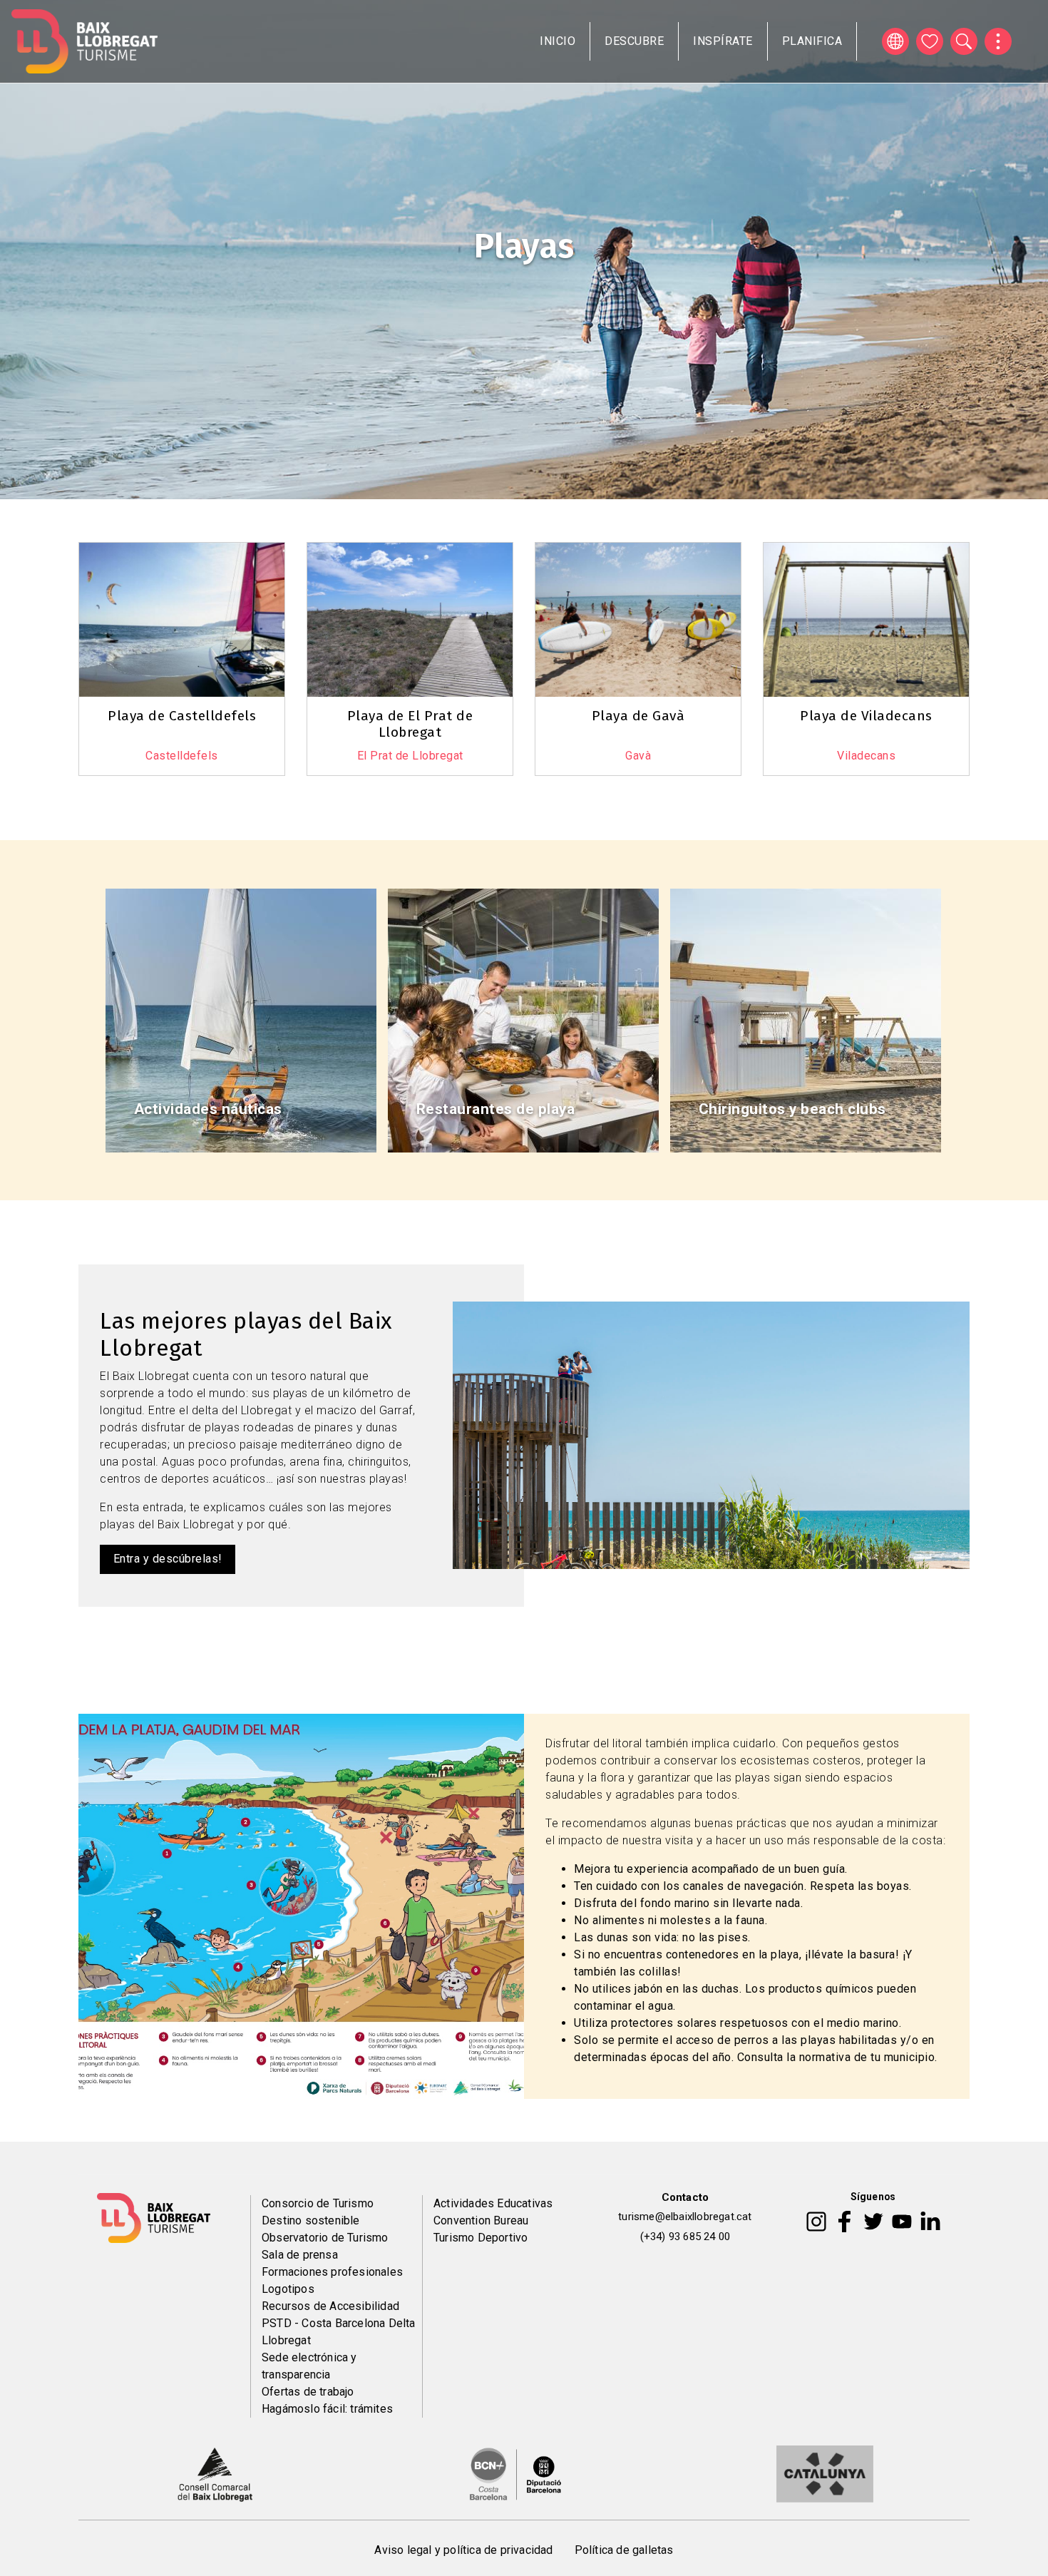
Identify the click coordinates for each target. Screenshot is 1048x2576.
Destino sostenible (311, 2220)
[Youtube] (902, 2221)
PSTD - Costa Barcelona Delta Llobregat (339, 2332)
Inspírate (723, 41)
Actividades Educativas (493, 2203)
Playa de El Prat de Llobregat (410, 724)
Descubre (634, 41)
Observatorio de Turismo (325, 2238)
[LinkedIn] (930, 2221)
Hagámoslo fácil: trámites (327, 2409)
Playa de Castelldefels (182, 716)
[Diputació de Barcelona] (515, 2473)
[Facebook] (844, 2221)
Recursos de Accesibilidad (330, 2306)
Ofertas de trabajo (308, 2392)
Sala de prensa (300, 2255)
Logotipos (288, 2289)
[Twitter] (873, 2221)
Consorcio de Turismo (318, 2203)
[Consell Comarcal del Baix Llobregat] (215, 2473)
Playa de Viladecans (866, 716)
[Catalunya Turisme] (825, 2473)
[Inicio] (84, 41)
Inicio (558, 41)
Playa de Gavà (638, 716)
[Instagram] (816, 2221)
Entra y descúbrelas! (168, 1559)
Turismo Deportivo (481, 2238)
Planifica (812, 41)
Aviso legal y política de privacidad (463, 2550)
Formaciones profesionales (332, 2272)
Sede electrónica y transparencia (309, 2366)
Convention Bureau (481, 2220)
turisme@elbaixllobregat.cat (685, 2217)
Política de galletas (624, 2550)
